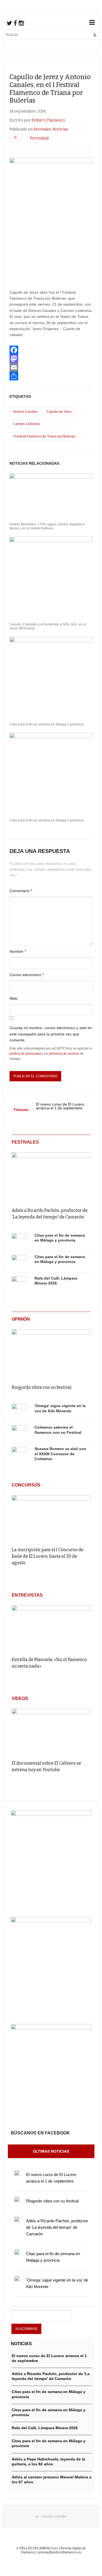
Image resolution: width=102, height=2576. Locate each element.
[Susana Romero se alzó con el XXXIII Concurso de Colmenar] (19, 1454)
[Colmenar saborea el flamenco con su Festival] (19, 1433)
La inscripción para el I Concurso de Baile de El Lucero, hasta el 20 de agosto (48, 1556)
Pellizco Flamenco (48, 120)
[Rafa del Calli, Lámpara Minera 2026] (19, 1284)
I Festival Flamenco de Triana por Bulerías (44, 436)
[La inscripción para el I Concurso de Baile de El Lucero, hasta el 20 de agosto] (51, 1518)
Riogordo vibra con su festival (42, 1387)
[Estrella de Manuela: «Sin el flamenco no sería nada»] (51, 1629)
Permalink (39, 138)
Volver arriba (54, 2517)
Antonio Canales (25, 412)
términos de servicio (64, 1054)
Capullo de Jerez (59, 412)
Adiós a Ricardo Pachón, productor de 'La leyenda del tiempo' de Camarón (57, 2227)
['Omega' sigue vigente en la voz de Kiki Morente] (19, 1411)
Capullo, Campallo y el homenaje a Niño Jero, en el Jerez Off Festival (48, 626)
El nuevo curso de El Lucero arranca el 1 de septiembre (60, 1106)
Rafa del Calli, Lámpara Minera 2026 (45, 2428)
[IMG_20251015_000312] (51, 1814)
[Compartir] (51, 376)
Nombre (18, 951)
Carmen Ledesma (26, 424)
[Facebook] (51, 350)
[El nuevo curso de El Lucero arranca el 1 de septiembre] (17, 2173)
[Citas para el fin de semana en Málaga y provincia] (19, 1241)
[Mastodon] (51, 359)
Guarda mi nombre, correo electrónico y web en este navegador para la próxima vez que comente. (51, 1034)
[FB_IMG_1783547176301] (51, 2028)
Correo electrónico (27, 975)
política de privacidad (25, 1054)
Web (13, 998)
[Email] (51, 367)
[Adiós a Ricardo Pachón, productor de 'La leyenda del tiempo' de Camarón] (51, 1176)
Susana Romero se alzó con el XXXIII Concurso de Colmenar (60, 1454)
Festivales (42, 129)
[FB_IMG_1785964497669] (51, 1921)
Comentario (21, 891)
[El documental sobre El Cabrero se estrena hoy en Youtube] (51, 1732)
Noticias (60, 129)
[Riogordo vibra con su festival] (51, 1353)
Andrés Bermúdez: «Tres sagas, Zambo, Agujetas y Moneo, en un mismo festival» (47, 526)
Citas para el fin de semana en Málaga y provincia (47, 724)
